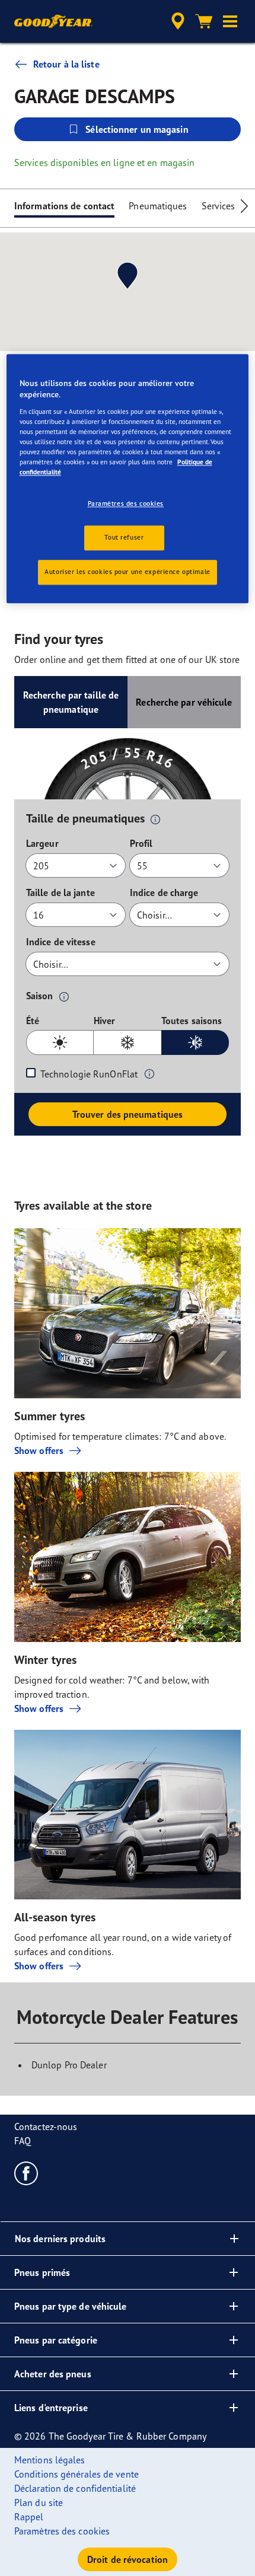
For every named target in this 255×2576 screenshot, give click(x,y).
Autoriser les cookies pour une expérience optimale (127, 572)
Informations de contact (64, 206)
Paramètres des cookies (126, 504)
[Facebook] (26, 2173)
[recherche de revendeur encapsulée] (178, 21)
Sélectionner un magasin (137, 129)
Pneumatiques (158, 206)
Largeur (42, 843)
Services (219, 206)
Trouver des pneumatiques (128, 1114)
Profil (141, 843)
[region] (128, 479)
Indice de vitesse (61, 942)
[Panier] (204, 21)
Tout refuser (124, 537)
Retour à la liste (66, 64)
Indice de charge (164, 892)
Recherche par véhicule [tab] (184, 702)
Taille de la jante (60, 892)
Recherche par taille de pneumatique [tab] (71, 702)
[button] (230, 21)
